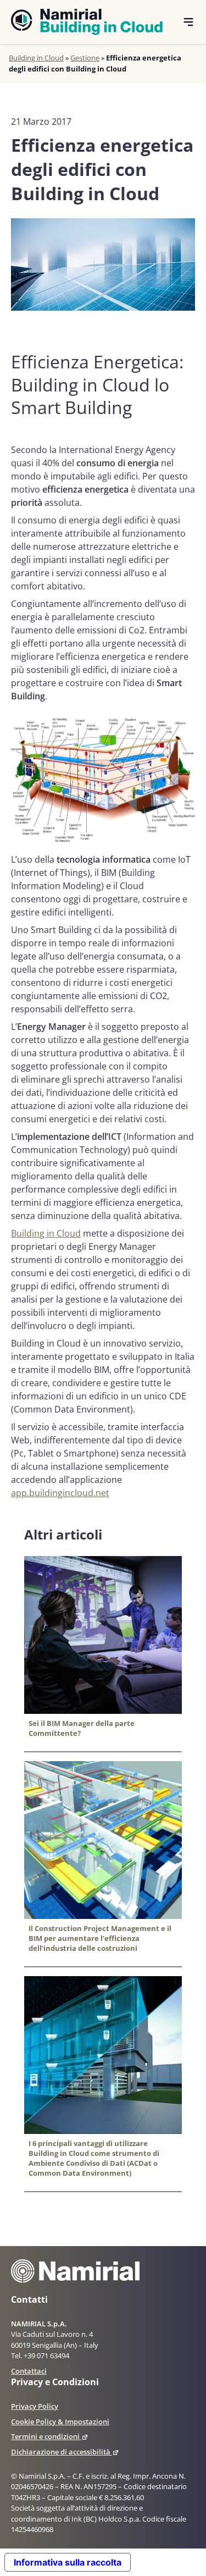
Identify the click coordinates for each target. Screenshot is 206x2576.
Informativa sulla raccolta (68, 2562)
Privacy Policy (35, 2406)
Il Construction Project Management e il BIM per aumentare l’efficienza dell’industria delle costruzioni (100, 1938)
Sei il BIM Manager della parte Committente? (82, 1728)
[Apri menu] (188, 22)
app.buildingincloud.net (60, 1493)
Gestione (85, 58)
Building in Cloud (36, 58)
